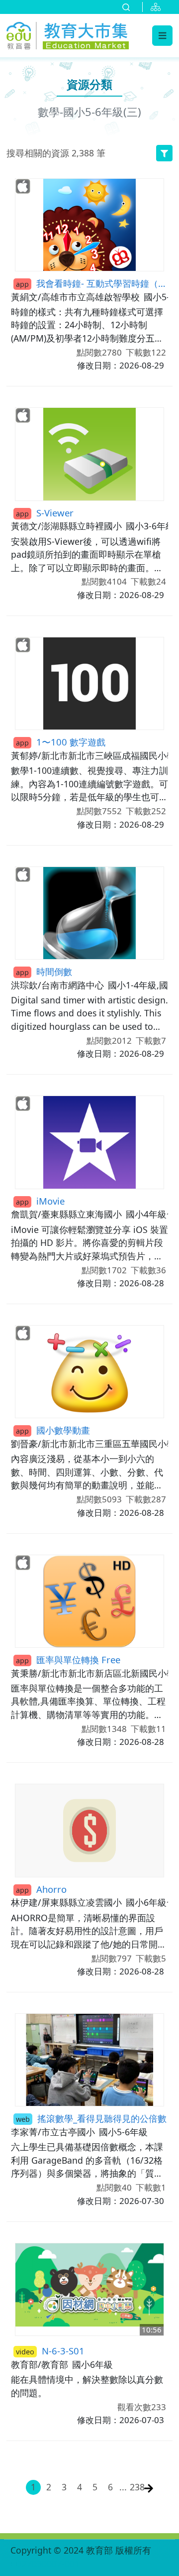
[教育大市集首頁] (68, 34)
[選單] (162, 35)
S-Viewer (45, 513)
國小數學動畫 (53, 1430)
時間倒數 (44, 971)
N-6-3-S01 (50, 2351)
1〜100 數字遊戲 (61, 742)
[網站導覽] (158, 7)
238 (136, 2487)
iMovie (40, 1201)
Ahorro (41, 1889)
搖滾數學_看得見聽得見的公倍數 (91, 2118)
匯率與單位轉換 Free (68, 1659)
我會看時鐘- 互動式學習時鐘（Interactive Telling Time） (92, 283)
